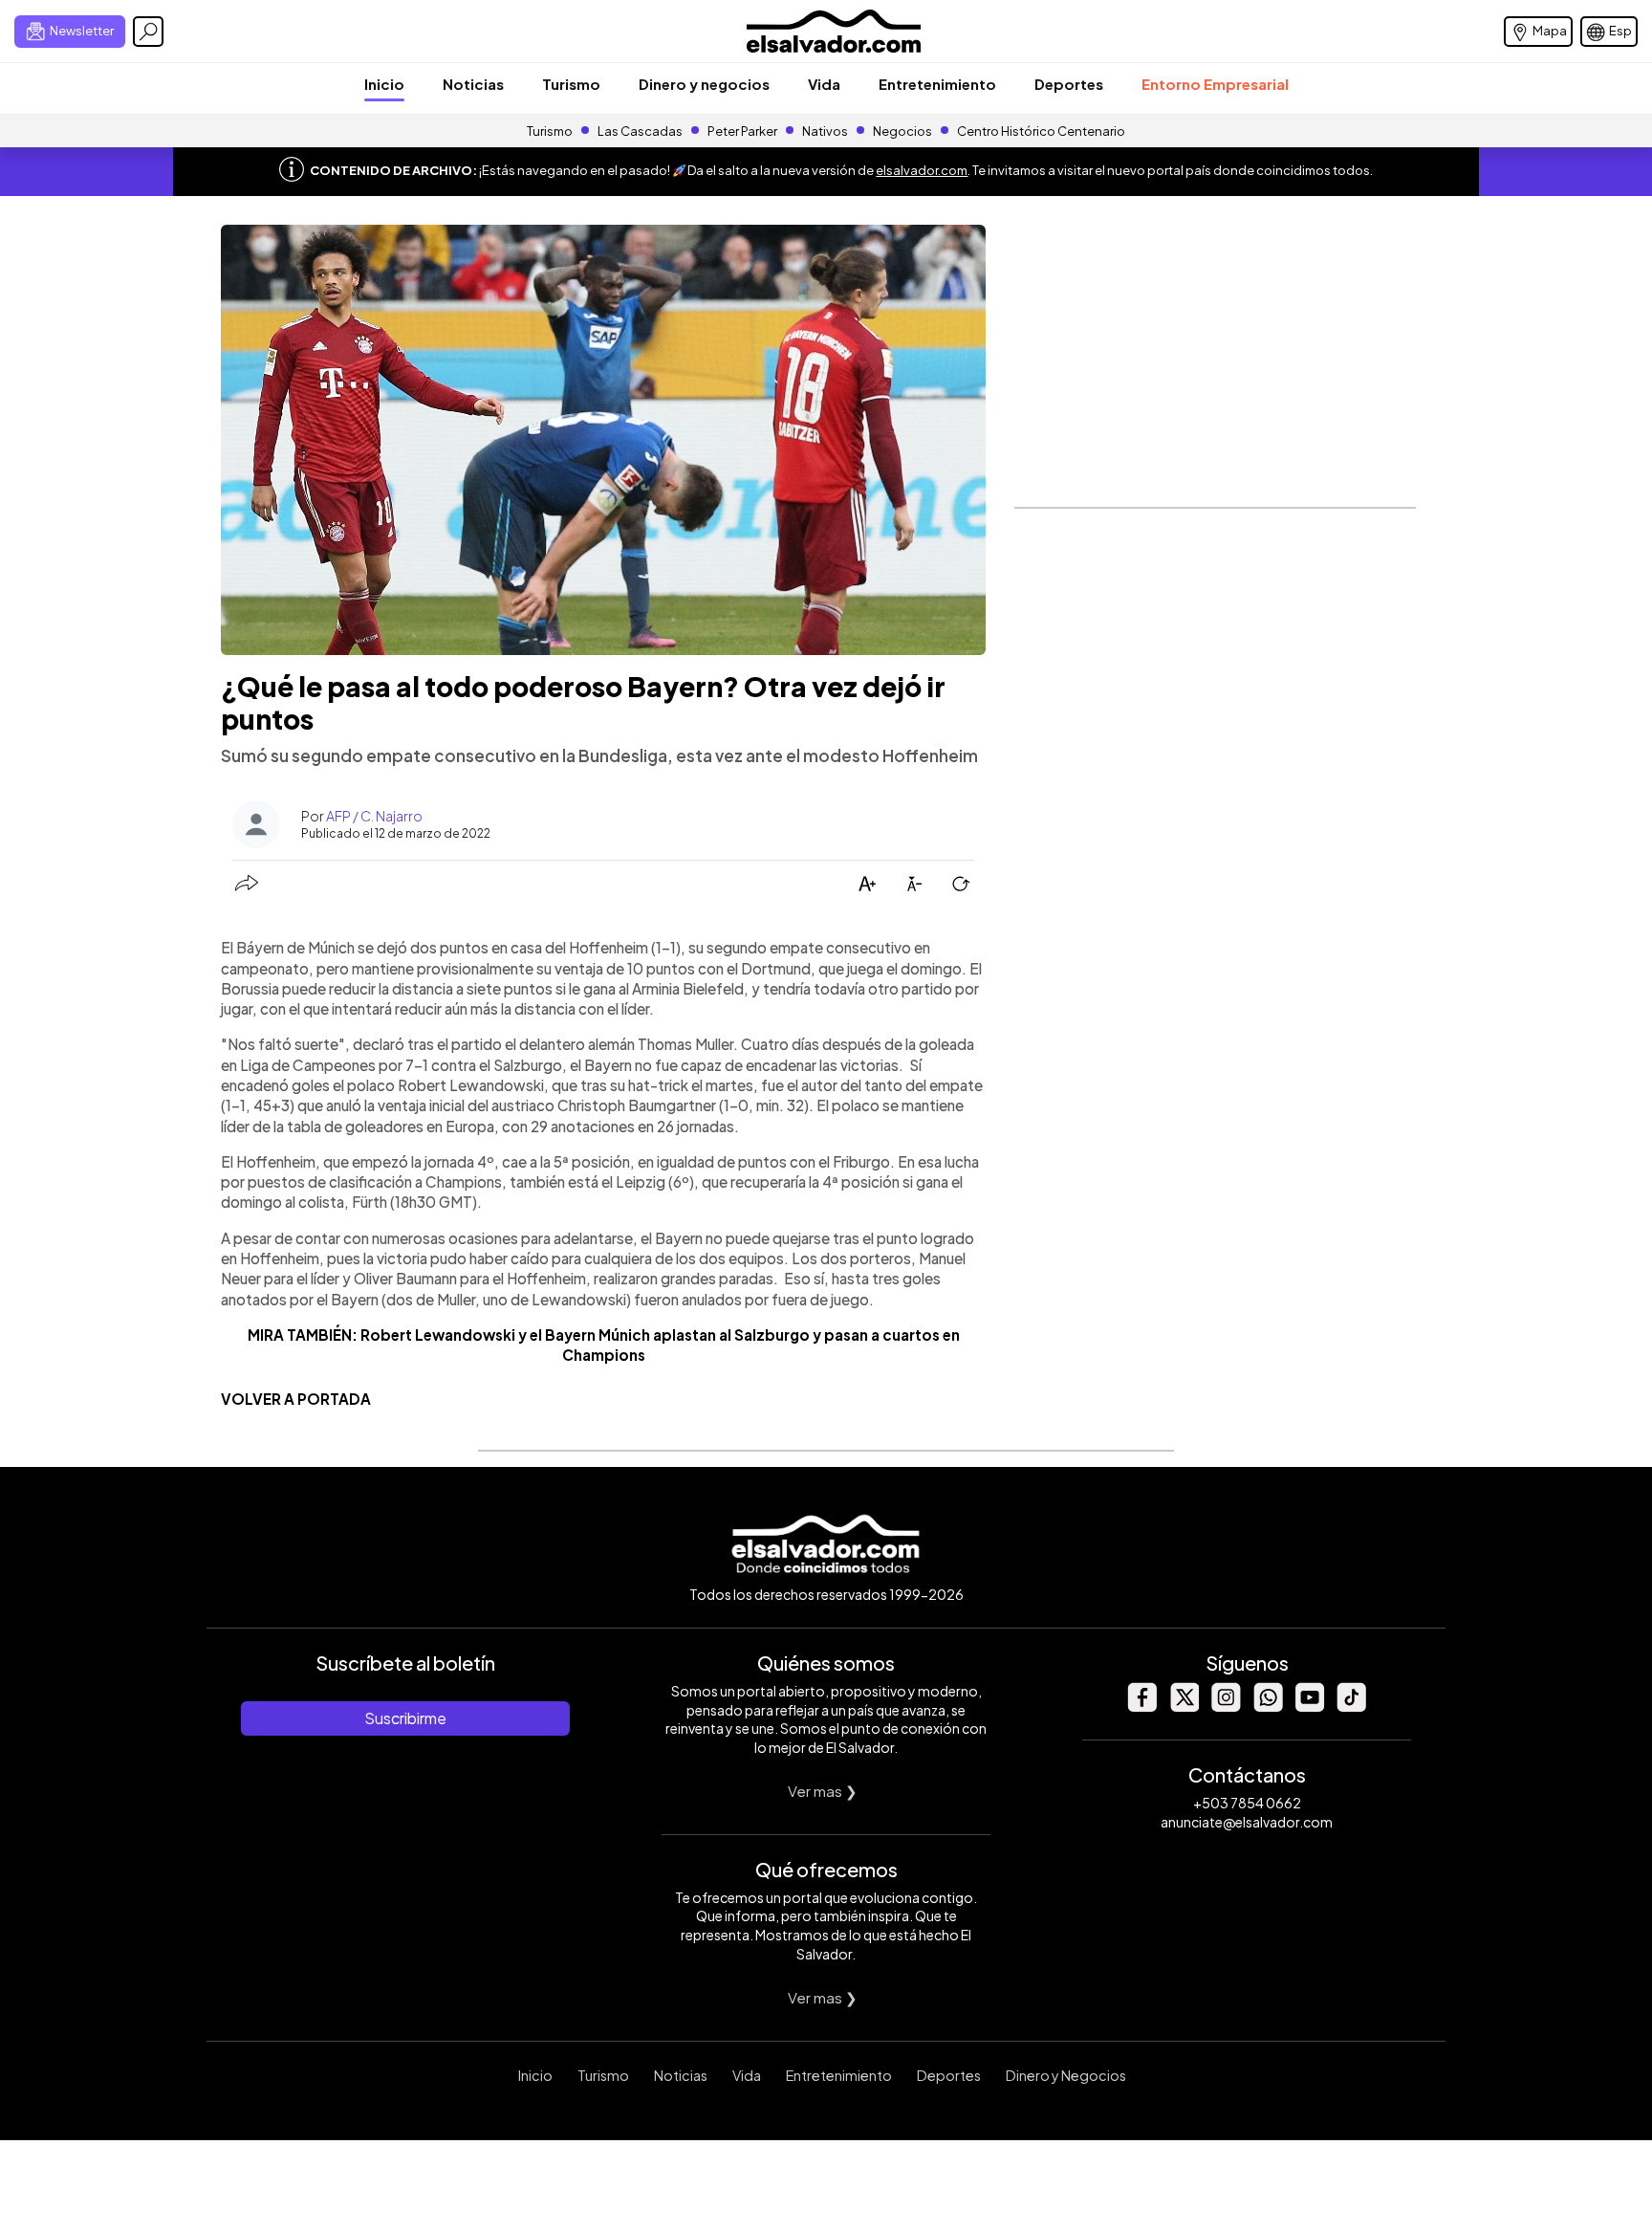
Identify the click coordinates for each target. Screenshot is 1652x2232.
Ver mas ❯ (823, 1791)
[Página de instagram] (1226, 1707)
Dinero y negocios (704, 84)
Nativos (825, 131)
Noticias (473, 84)
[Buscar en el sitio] (148, 32)
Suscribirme (405, 1718)
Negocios (902, 131)
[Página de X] (1184, 1707)
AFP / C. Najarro (374, 816)
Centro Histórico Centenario (1041, 131)
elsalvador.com (922, 170)
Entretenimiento (937, 84)
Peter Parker (743, 131)
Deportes (1069, 84)
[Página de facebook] (1141, 1707)
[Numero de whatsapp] (1268, 1707)
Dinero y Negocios (1066, 2075)
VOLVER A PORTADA (296, 1399)
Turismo (571, 84)
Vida (824, 84)
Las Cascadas (640, 131)
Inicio (384, 84)
